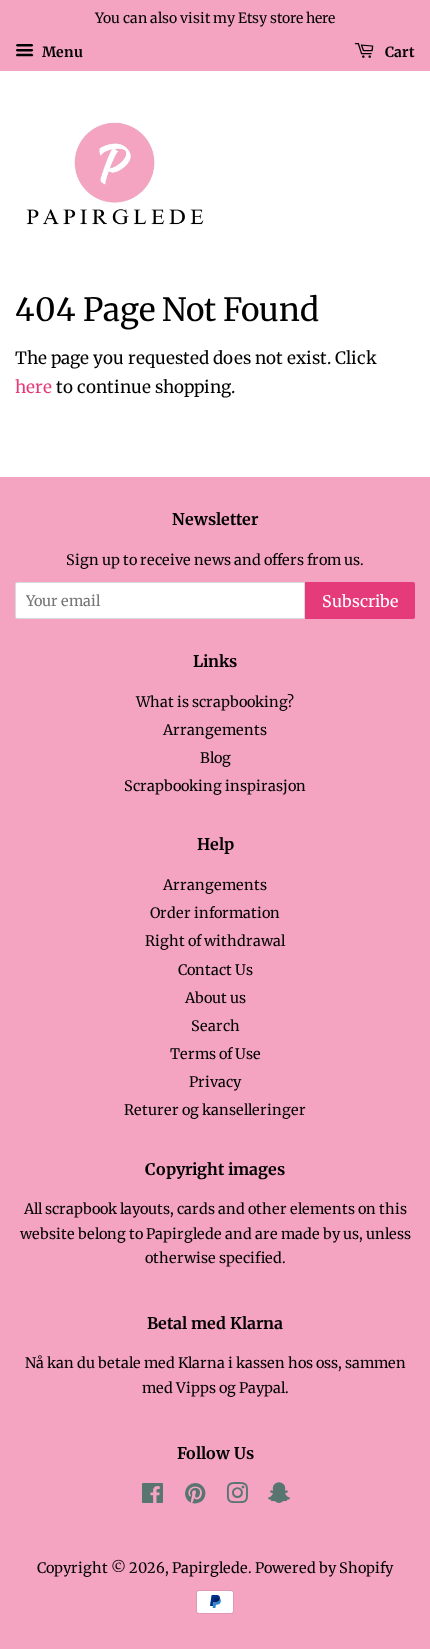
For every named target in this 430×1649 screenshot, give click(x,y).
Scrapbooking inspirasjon (215, 786)
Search (215, 1026)
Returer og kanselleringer (215, 1110)
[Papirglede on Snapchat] (279, 1497)
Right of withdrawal (215, 941)
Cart (398, 51)
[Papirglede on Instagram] (237, 1497)
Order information (215, 913)
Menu (61, 51)
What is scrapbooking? (215, 702)
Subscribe (360, 601)
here (33, 387)
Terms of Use (215, 1054)
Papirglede (210, 1568)
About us (215, 998)
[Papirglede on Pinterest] (195, 1497)
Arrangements (215, 730)
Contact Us (215, 970)
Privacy (215, 1082)
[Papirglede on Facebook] (152, 1497)
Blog (215, 758)
